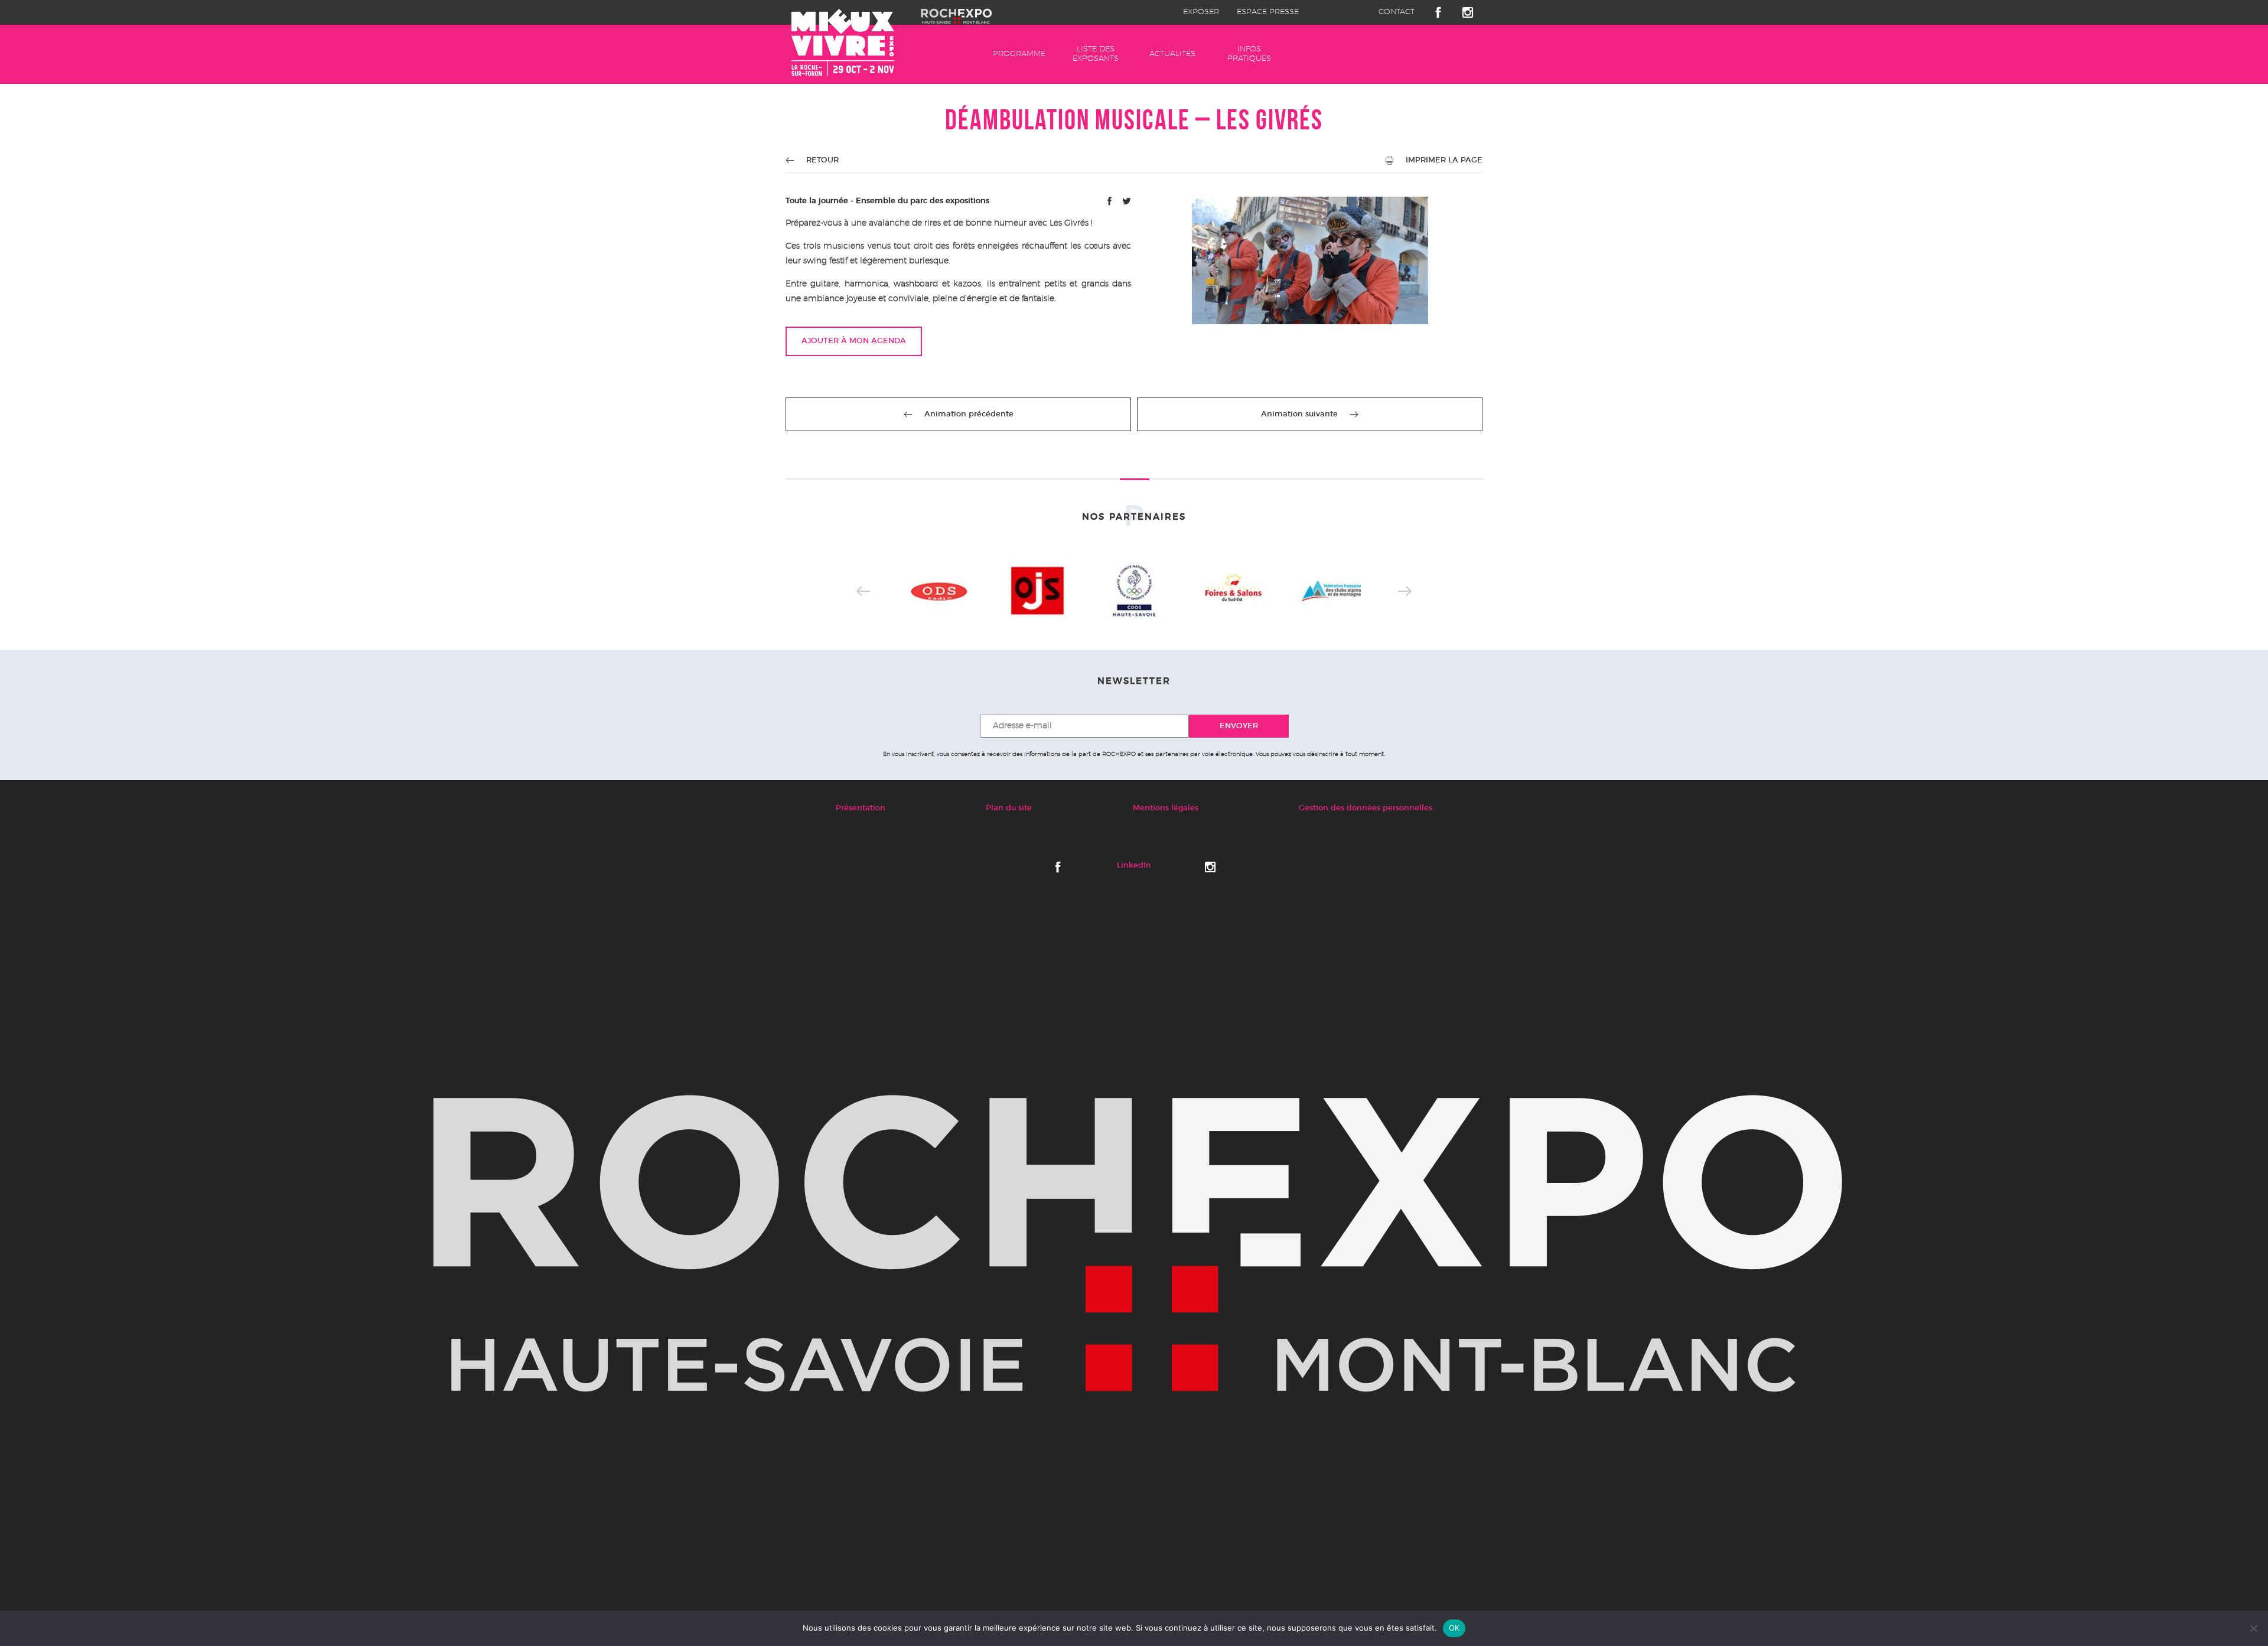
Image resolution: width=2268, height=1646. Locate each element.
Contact (1397, 12)
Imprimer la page (1444, 160)
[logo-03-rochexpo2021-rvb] (1134, 1244)
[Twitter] (1127, 203)
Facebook (1438, 12)
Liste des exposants (1096, 54)
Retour (822, 160)
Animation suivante (1299, 414)
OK (1454, 1628)
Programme (1019, 54)
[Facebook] (1111, 203)
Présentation (861, 808)
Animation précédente (969, 414)
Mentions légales (1166, 808)
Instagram (1468, 12)
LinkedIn (1134, 866)
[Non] (2253, 1628)
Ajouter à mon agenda (854, 341)
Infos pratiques (1249, 54)
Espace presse (1268, 12)
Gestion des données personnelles (1366, 808)
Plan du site (1009, 808)
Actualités (1172, 54)
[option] (939, 591)
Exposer (1201, 12)
